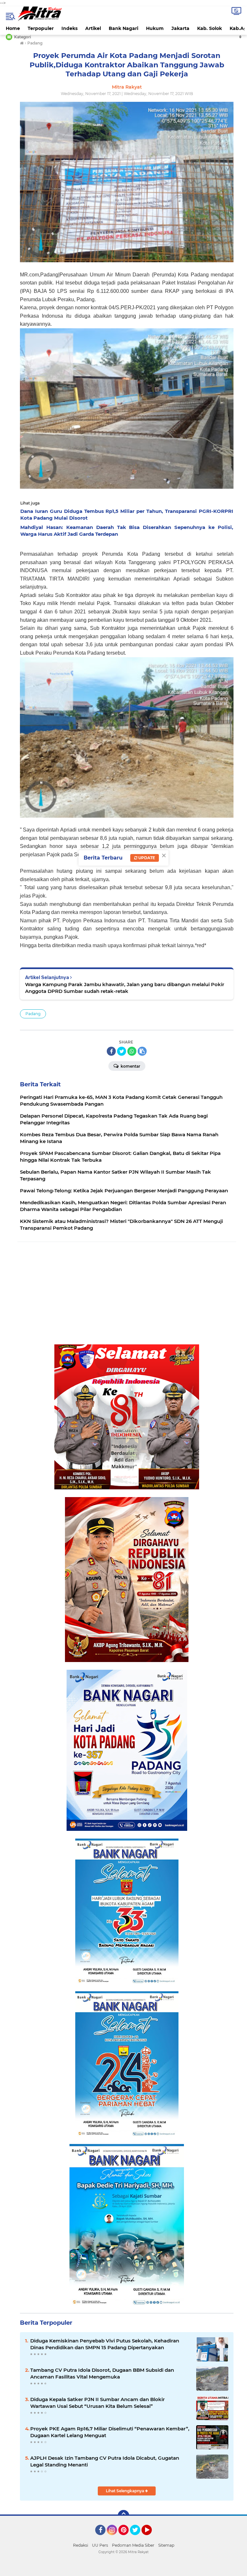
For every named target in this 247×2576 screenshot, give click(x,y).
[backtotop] (123, 2516)
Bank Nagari (123, 28)
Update (146, 858)
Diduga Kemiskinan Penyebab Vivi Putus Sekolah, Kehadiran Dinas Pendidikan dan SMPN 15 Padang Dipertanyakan (105, 2344)
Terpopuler (41, 28)
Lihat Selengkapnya (125, 2491)
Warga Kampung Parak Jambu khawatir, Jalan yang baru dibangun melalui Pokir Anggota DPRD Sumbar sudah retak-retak (125, 988)
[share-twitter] (122, 1051)
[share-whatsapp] (132, 1051)
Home (13, 28)
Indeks (69, 28)
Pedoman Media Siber (133, 2545)
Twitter (138, 2538)
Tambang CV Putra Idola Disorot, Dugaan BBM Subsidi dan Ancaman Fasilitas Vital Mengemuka (102, 2373)
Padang (33, 1014)
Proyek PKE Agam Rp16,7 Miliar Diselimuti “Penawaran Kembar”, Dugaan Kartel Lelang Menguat (110, 2432)
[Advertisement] (126, 1293)
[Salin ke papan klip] (142, 1051)
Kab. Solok (210, 28)
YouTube (151, 2538)
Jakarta (180, 28)
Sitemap (166, 2545)
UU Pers (100, 2545)
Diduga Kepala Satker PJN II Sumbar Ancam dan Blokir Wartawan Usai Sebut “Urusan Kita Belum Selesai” (97, 2403)
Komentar (130, 1066)
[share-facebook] (111, 1051)
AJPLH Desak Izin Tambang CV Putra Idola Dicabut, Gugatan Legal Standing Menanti (105, 2461)
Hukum (155, 28)
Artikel (93, 28)
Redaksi (81, 2545)
